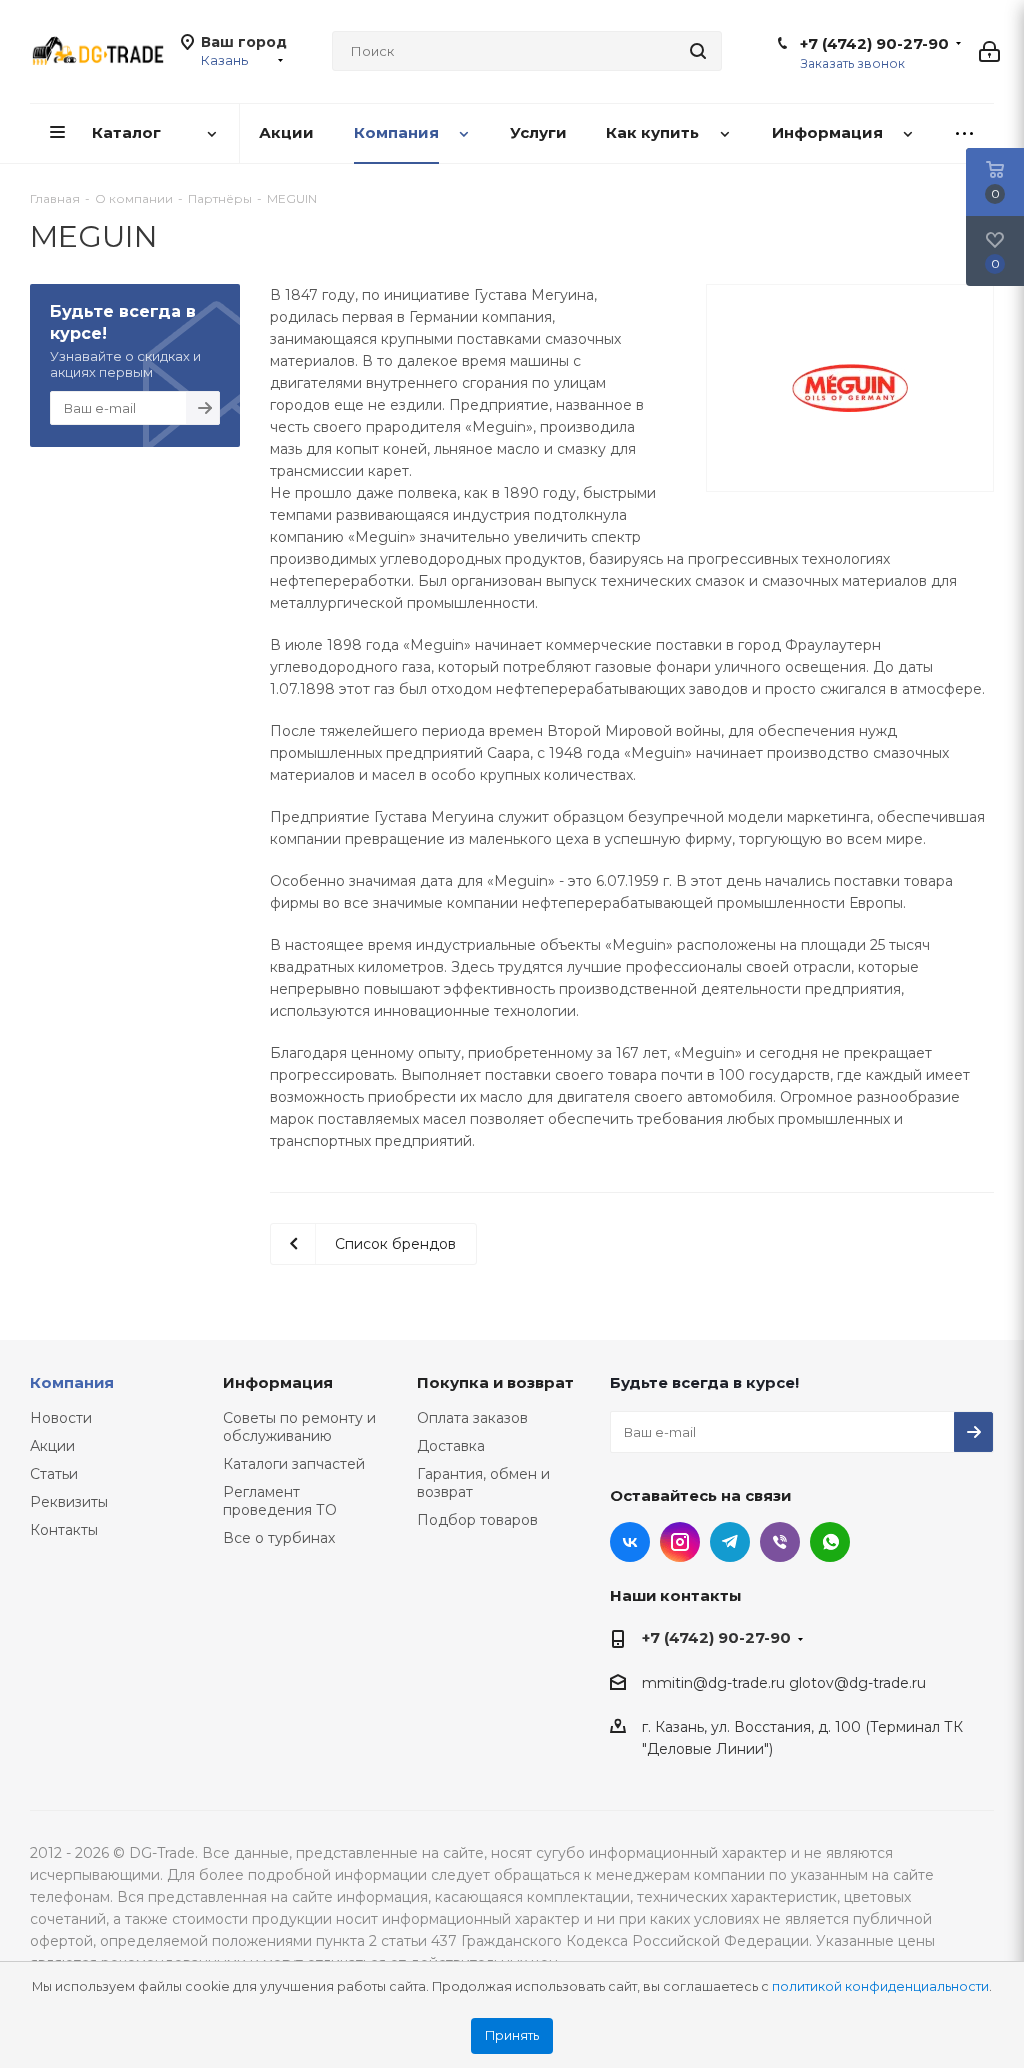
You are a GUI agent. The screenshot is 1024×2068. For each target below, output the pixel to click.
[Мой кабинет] (989, 51)
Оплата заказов (472, 1418)
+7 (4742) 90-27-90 (874, 44)
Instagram (680, 1542)
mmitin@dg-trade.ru (713, 1683)
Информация (278, 1382)
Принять (512, 2035)
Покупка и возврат (495, 1382)
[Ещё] (964, 133)
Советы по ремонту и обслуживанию (299, 1427)
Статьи (54, 1474)
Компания (72, 1382)
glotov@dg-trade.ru (857, 1683)
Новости (61, 1418)
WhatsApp (830, 1542)
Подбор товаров (477, 1520)
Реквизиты (69, 1502)
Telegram (730, 1542)
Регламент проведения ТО (280, 1501)
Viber (780, 1542)
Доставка (451, 1446)
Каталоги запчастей (294, 1464)
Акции (52, 1446)
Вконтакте (630, 1542)
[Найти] (698, 51)
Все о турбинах (279, 1538)
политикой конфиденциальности (880, 1986)
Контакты (64, 1530)
